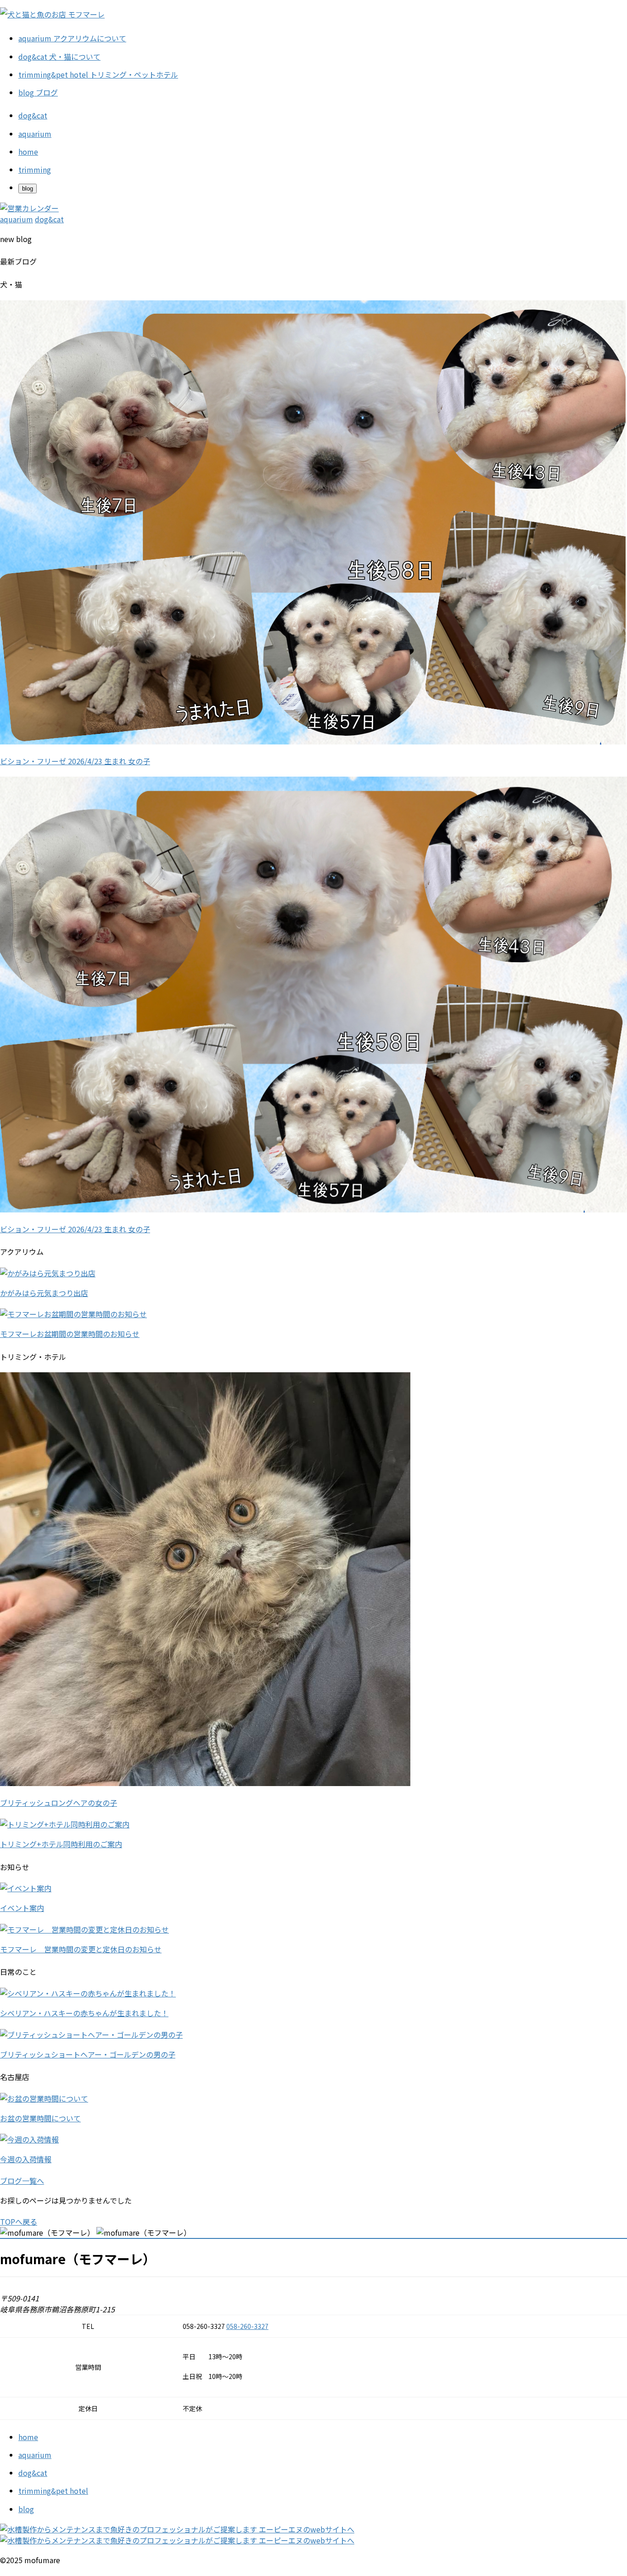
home (28, 2437)
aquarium (35, 2455)
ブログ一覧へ (22, 2181)
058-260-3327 (247, 2326)
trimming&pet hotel (53, 2491)
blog (26, 2509)
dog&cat (33, 2473)
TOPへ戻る (19, 2221)
